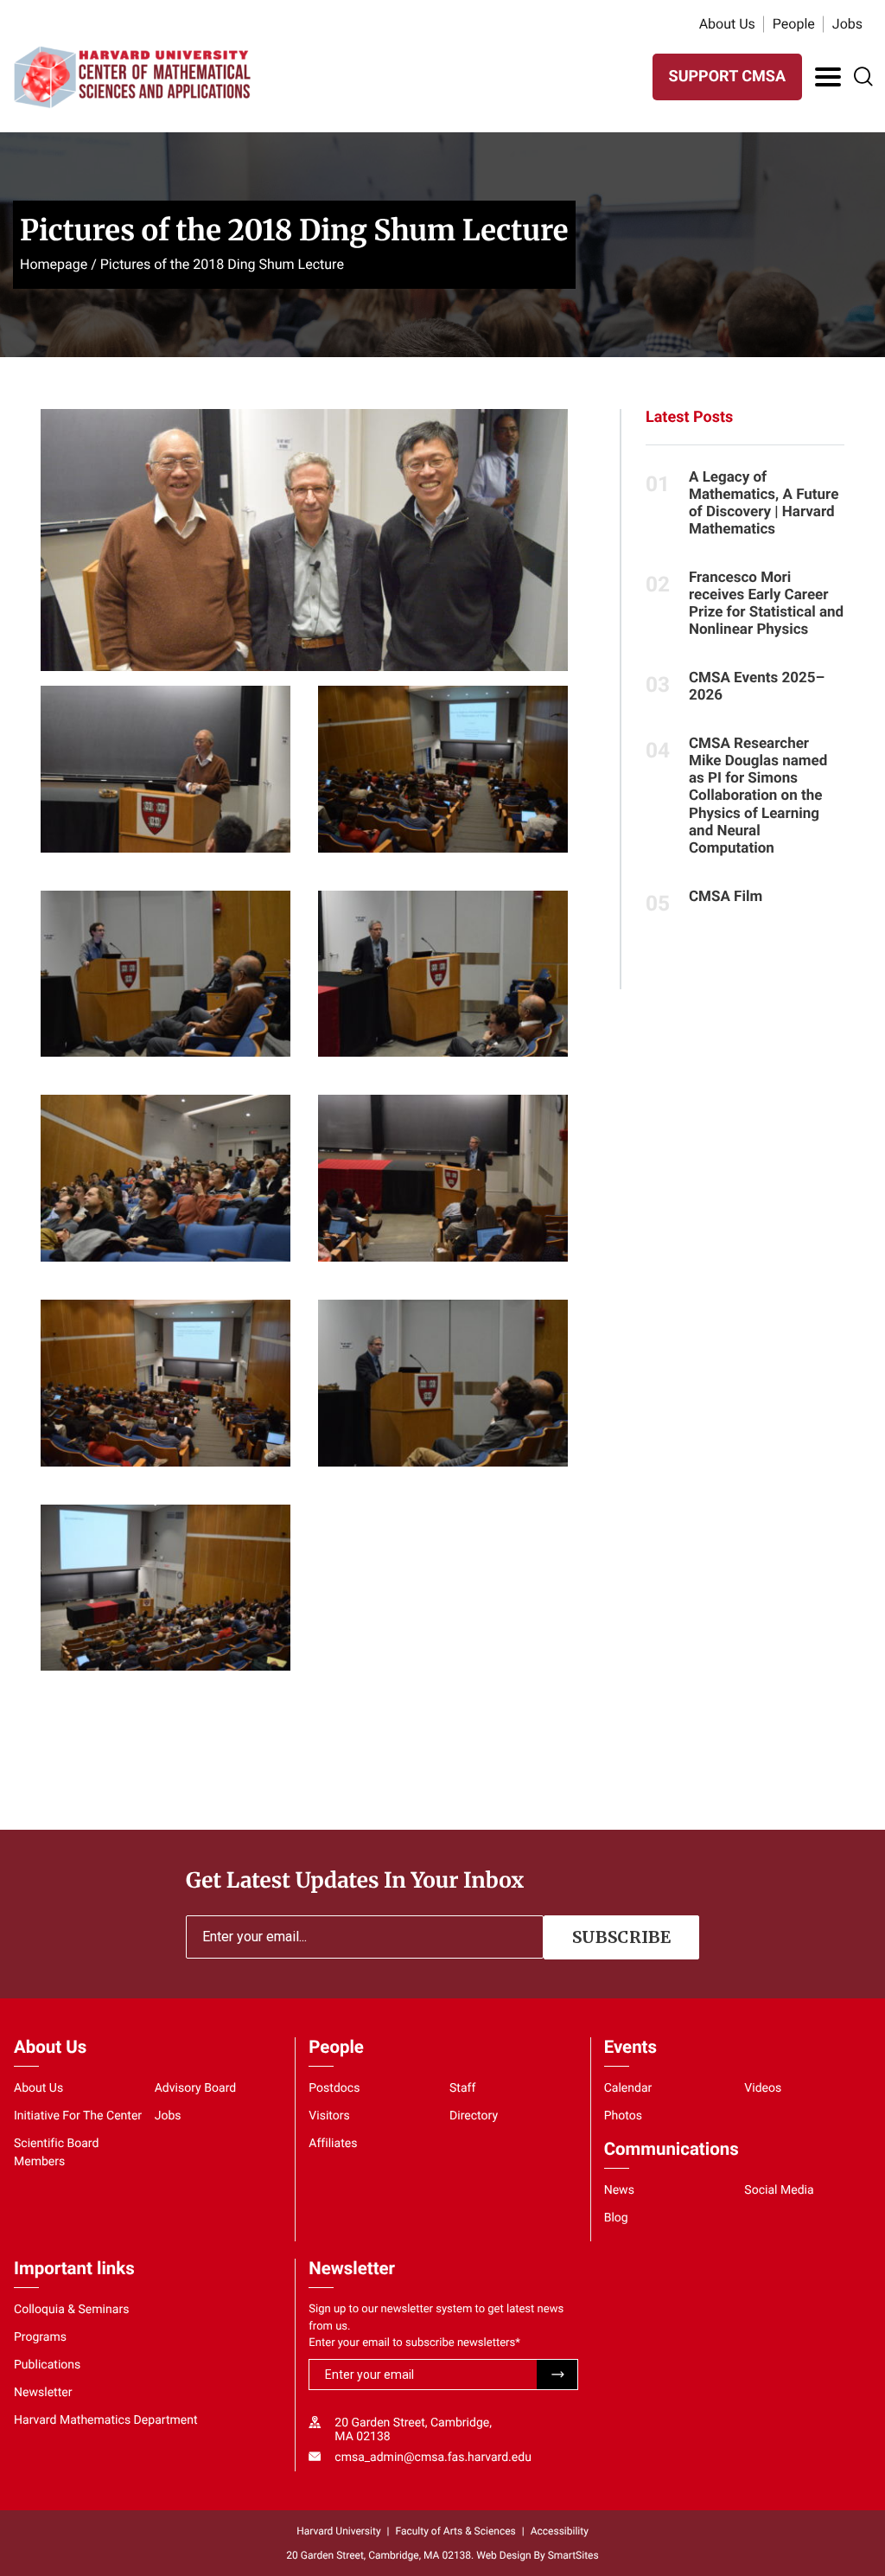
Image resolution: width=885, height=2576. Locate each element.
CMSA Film (726, 897)
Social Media (779, 2190)
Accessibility (560, 2531)
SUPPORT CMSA (727, 77)
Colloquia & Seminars (71, 2310)
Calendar (628, 2088)
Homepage (54, 264)
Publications (47, 2365)
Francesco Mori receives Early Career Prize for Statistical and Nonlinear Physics (766, 604)
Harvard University (338, 2531)
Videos (763, 2088)
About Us (727, 24)
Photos (623, 2116)
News (619, 2190)
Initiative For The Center (78, 2116)
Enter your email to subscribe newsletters (414, 2343)
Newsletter (43, 2393)
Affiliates (333, 2144)
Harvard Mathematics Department (106, 2420)
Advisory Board (196, 2088)
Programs (40, 2337)
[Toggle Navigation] (828, 77)
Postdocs (334, 2088)
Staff (462, 2088)
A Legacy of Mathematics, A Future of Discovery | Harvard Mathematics (764, 503)
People (794, 24)
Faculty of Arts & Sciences (456, 2531)
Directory (474, 2116)
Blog (616, 2218)
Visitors (329, 2116)
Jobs (847, 24)
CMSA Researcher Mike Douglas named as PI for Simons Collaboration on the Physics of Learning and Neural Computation (758, 796)
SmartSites (573, 2555)
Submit (557, 2375)
